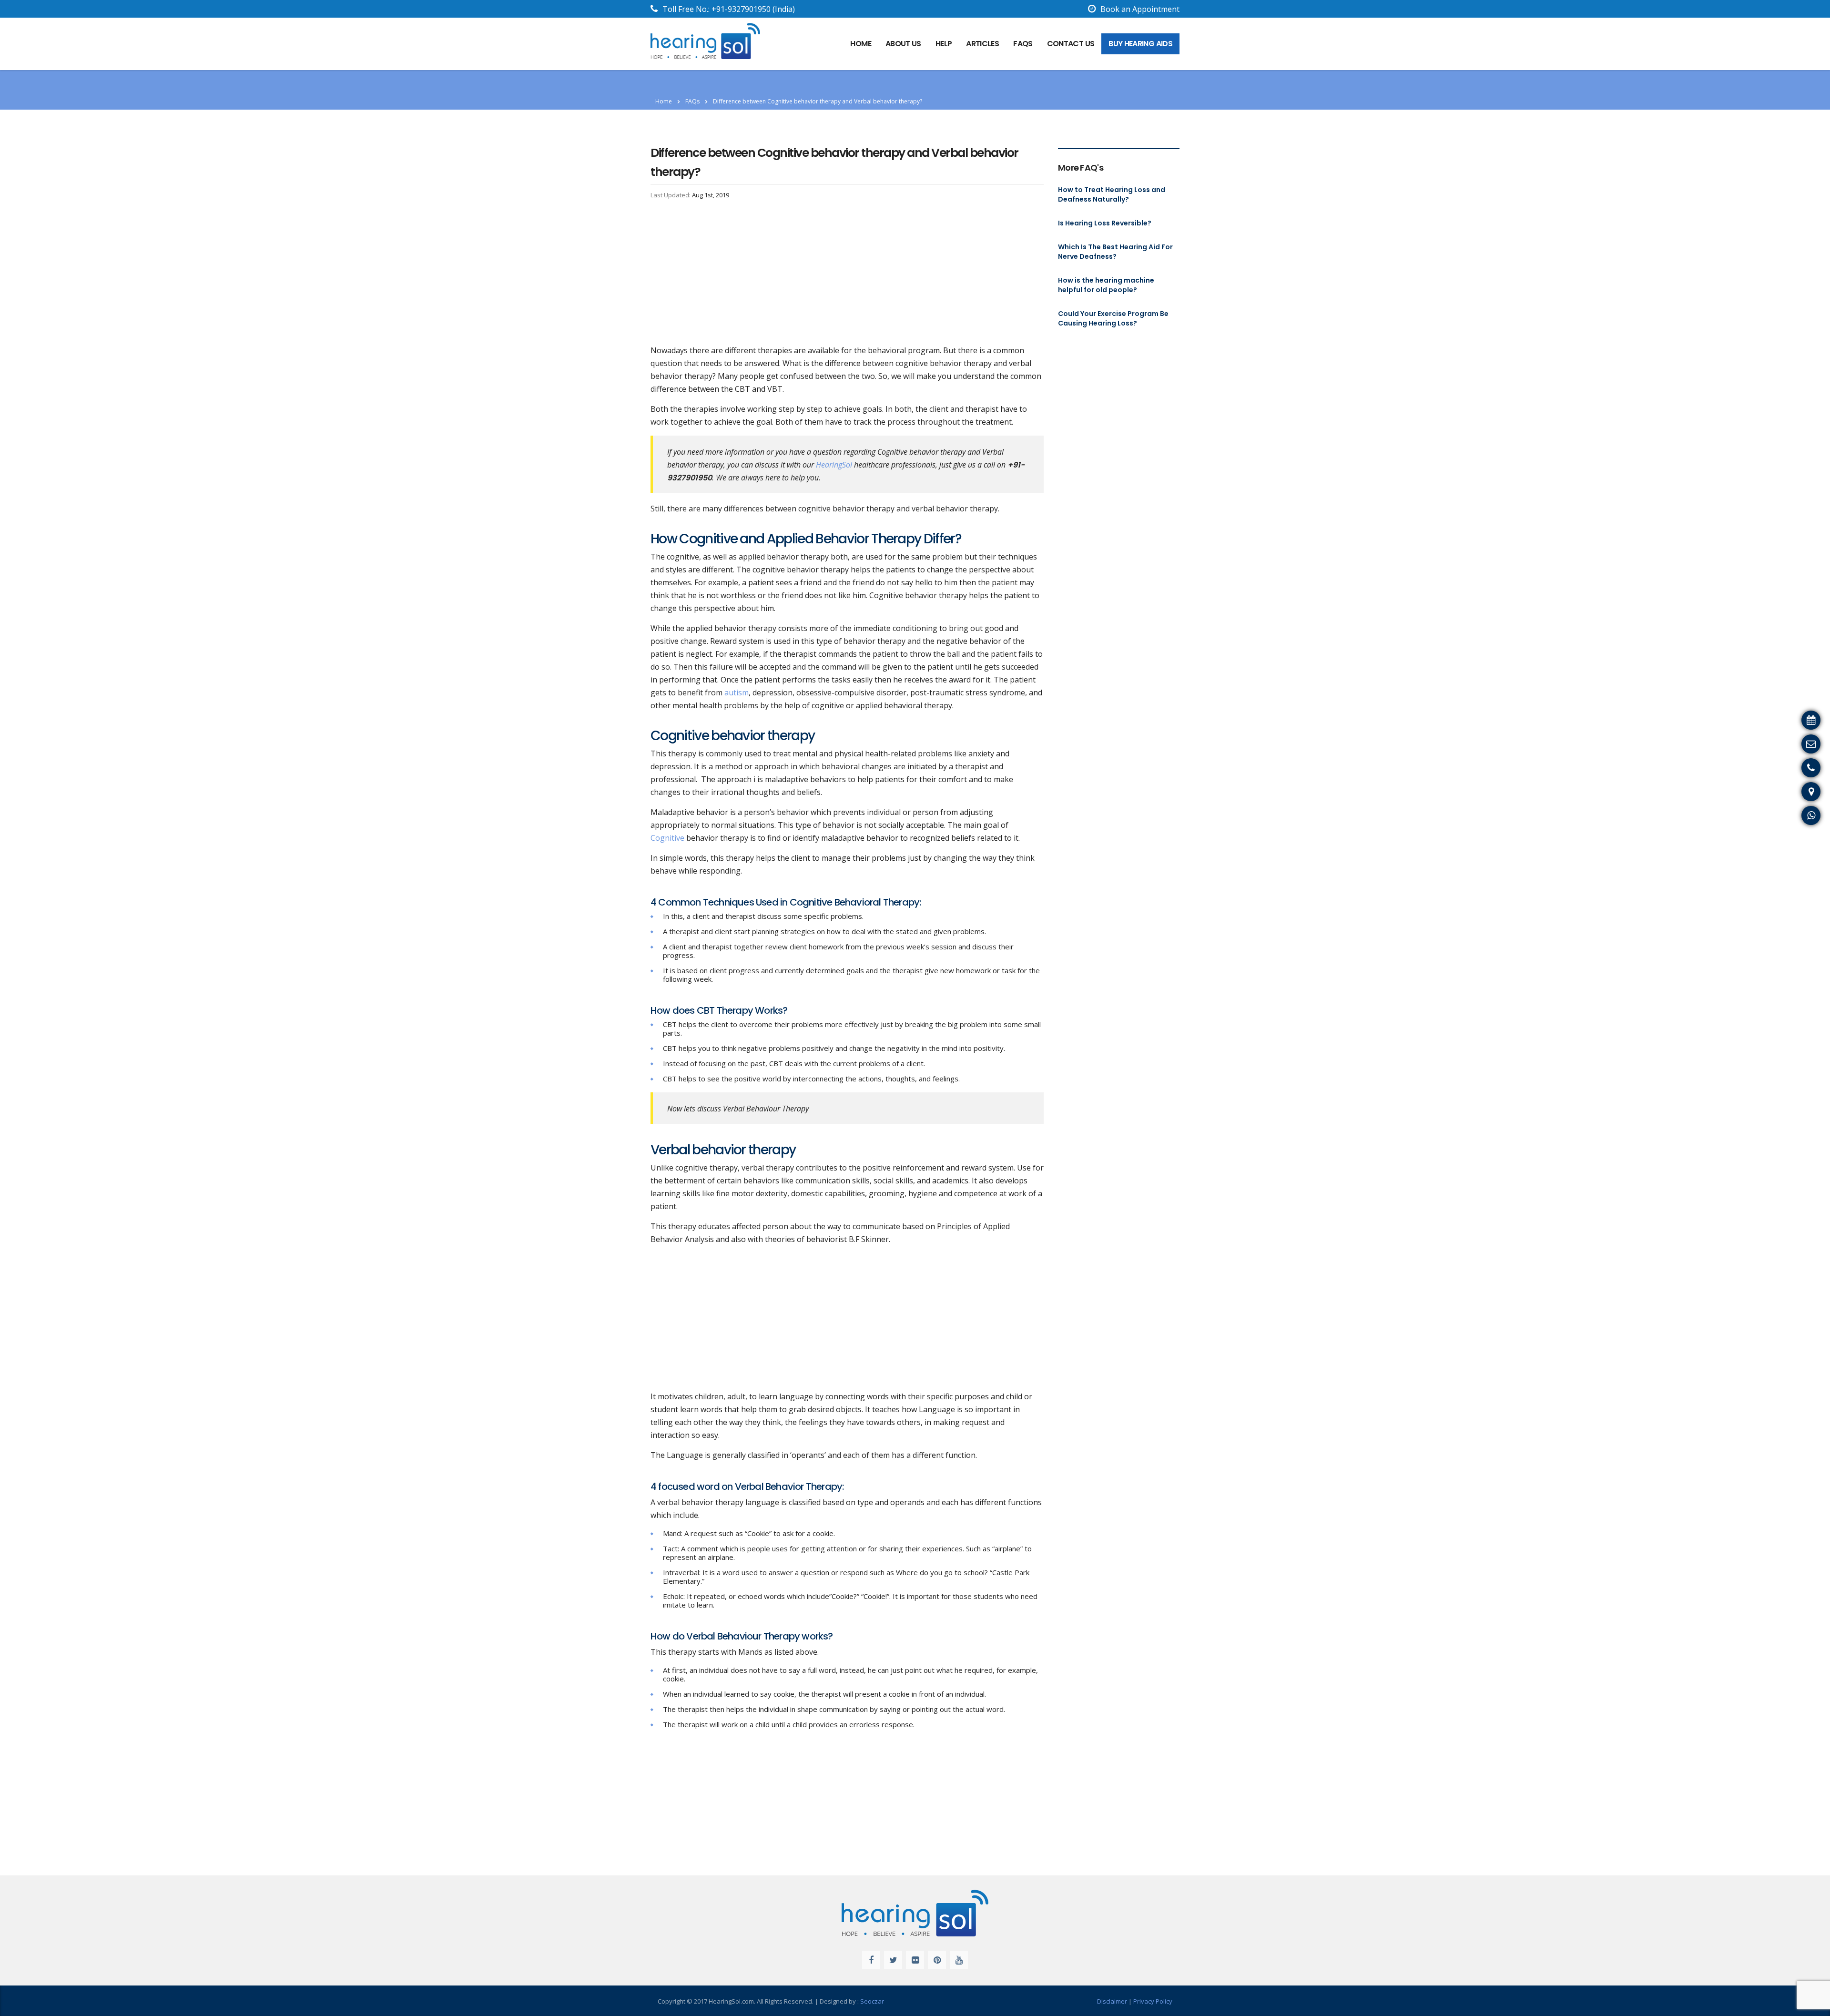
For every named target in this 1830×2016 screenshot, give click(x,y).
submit (945, 223)
